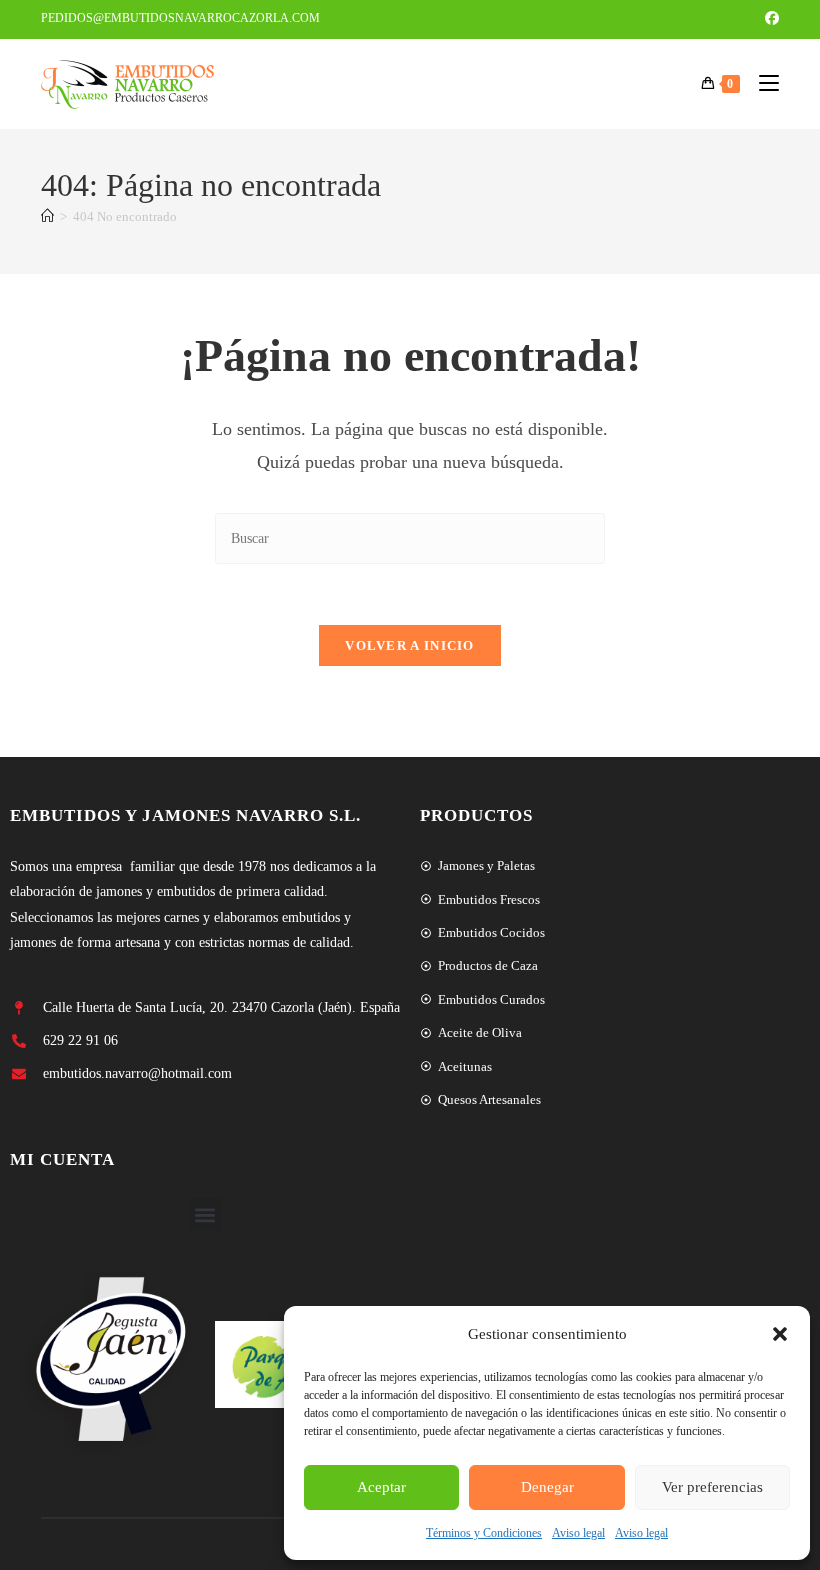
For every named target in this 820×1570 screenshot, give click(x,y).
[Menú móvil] (761, 84)
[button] (780, 1334)
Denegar (547, 1487)
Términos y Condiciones (484, 1533)
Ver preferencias (712, 1487)
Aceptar (381, 1487)
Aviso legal (578, 1533)
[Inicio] (47, 216)
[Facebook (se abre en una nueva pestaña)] (769, 19)
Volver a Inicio (410, 645)
